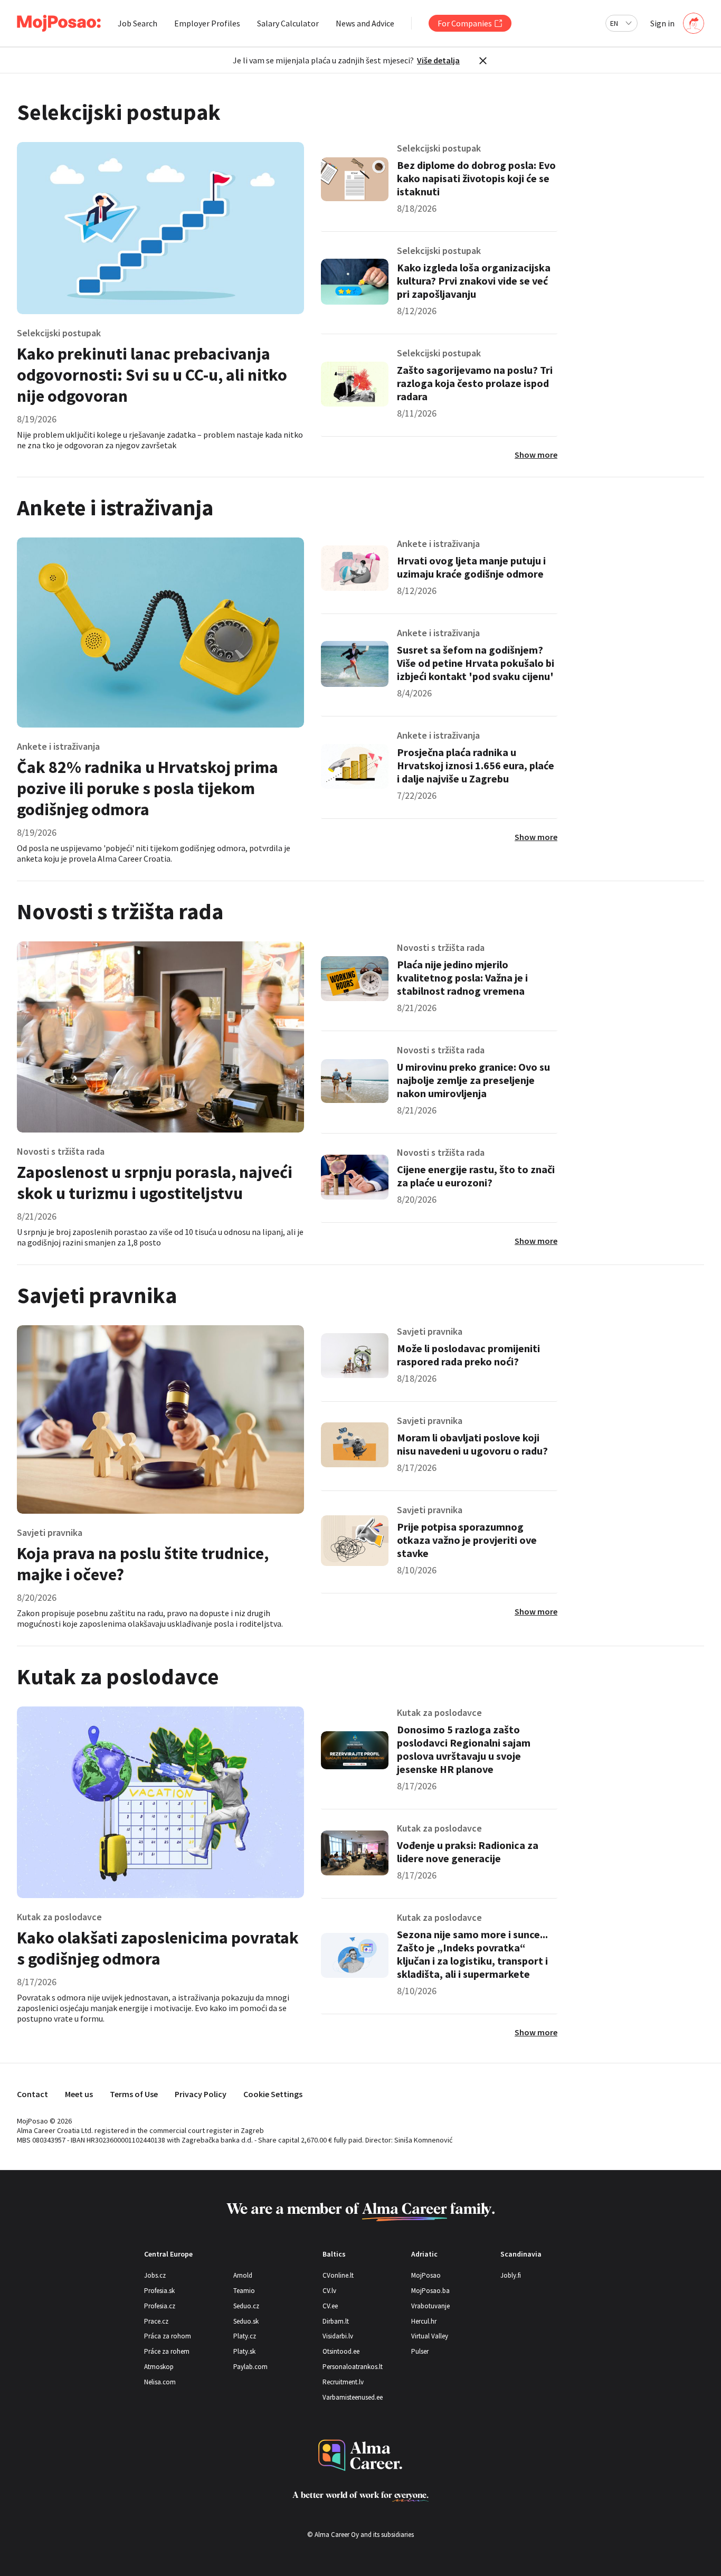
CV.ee (330, 2306)
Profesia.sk (159, 2291)
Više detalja (438, 60)
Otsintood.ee (341, 2351)
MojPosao (426, 2275)
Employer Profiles (207, 23)
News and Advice (365, 23)
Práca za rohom (168, 2336)
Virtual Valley (430, 2336)
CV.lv (329, 2291)
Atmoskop (159, 2367)
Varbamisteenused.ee (353, 2397)
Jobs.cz (155, 2275)
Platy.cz (245, 2336)
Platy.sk (244, 2351)
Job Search (137, 23)
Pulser (420, 2351)
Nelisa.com (160, 2382)
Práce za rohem (167, 2351)
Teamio (244, 2291)
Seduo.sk (246, 2321)
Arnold (243, 2275)
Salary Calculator (288, 23)
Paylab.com (250, 2367)
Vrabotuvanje (430, 2306)
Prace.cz (156, 2321)
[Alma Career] (360, 2455)
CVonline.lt (338, 2275)
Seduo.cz (246, 2306)
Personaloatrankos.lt (353, 2367)
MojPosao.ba (430, 2291)
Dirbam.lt (336, 2321)
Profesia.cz (160, 2306)
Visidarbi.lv (338, 2336)
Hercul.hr (424, 2321)
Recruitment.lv (343, 2382)
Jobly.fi (511, 2275)
